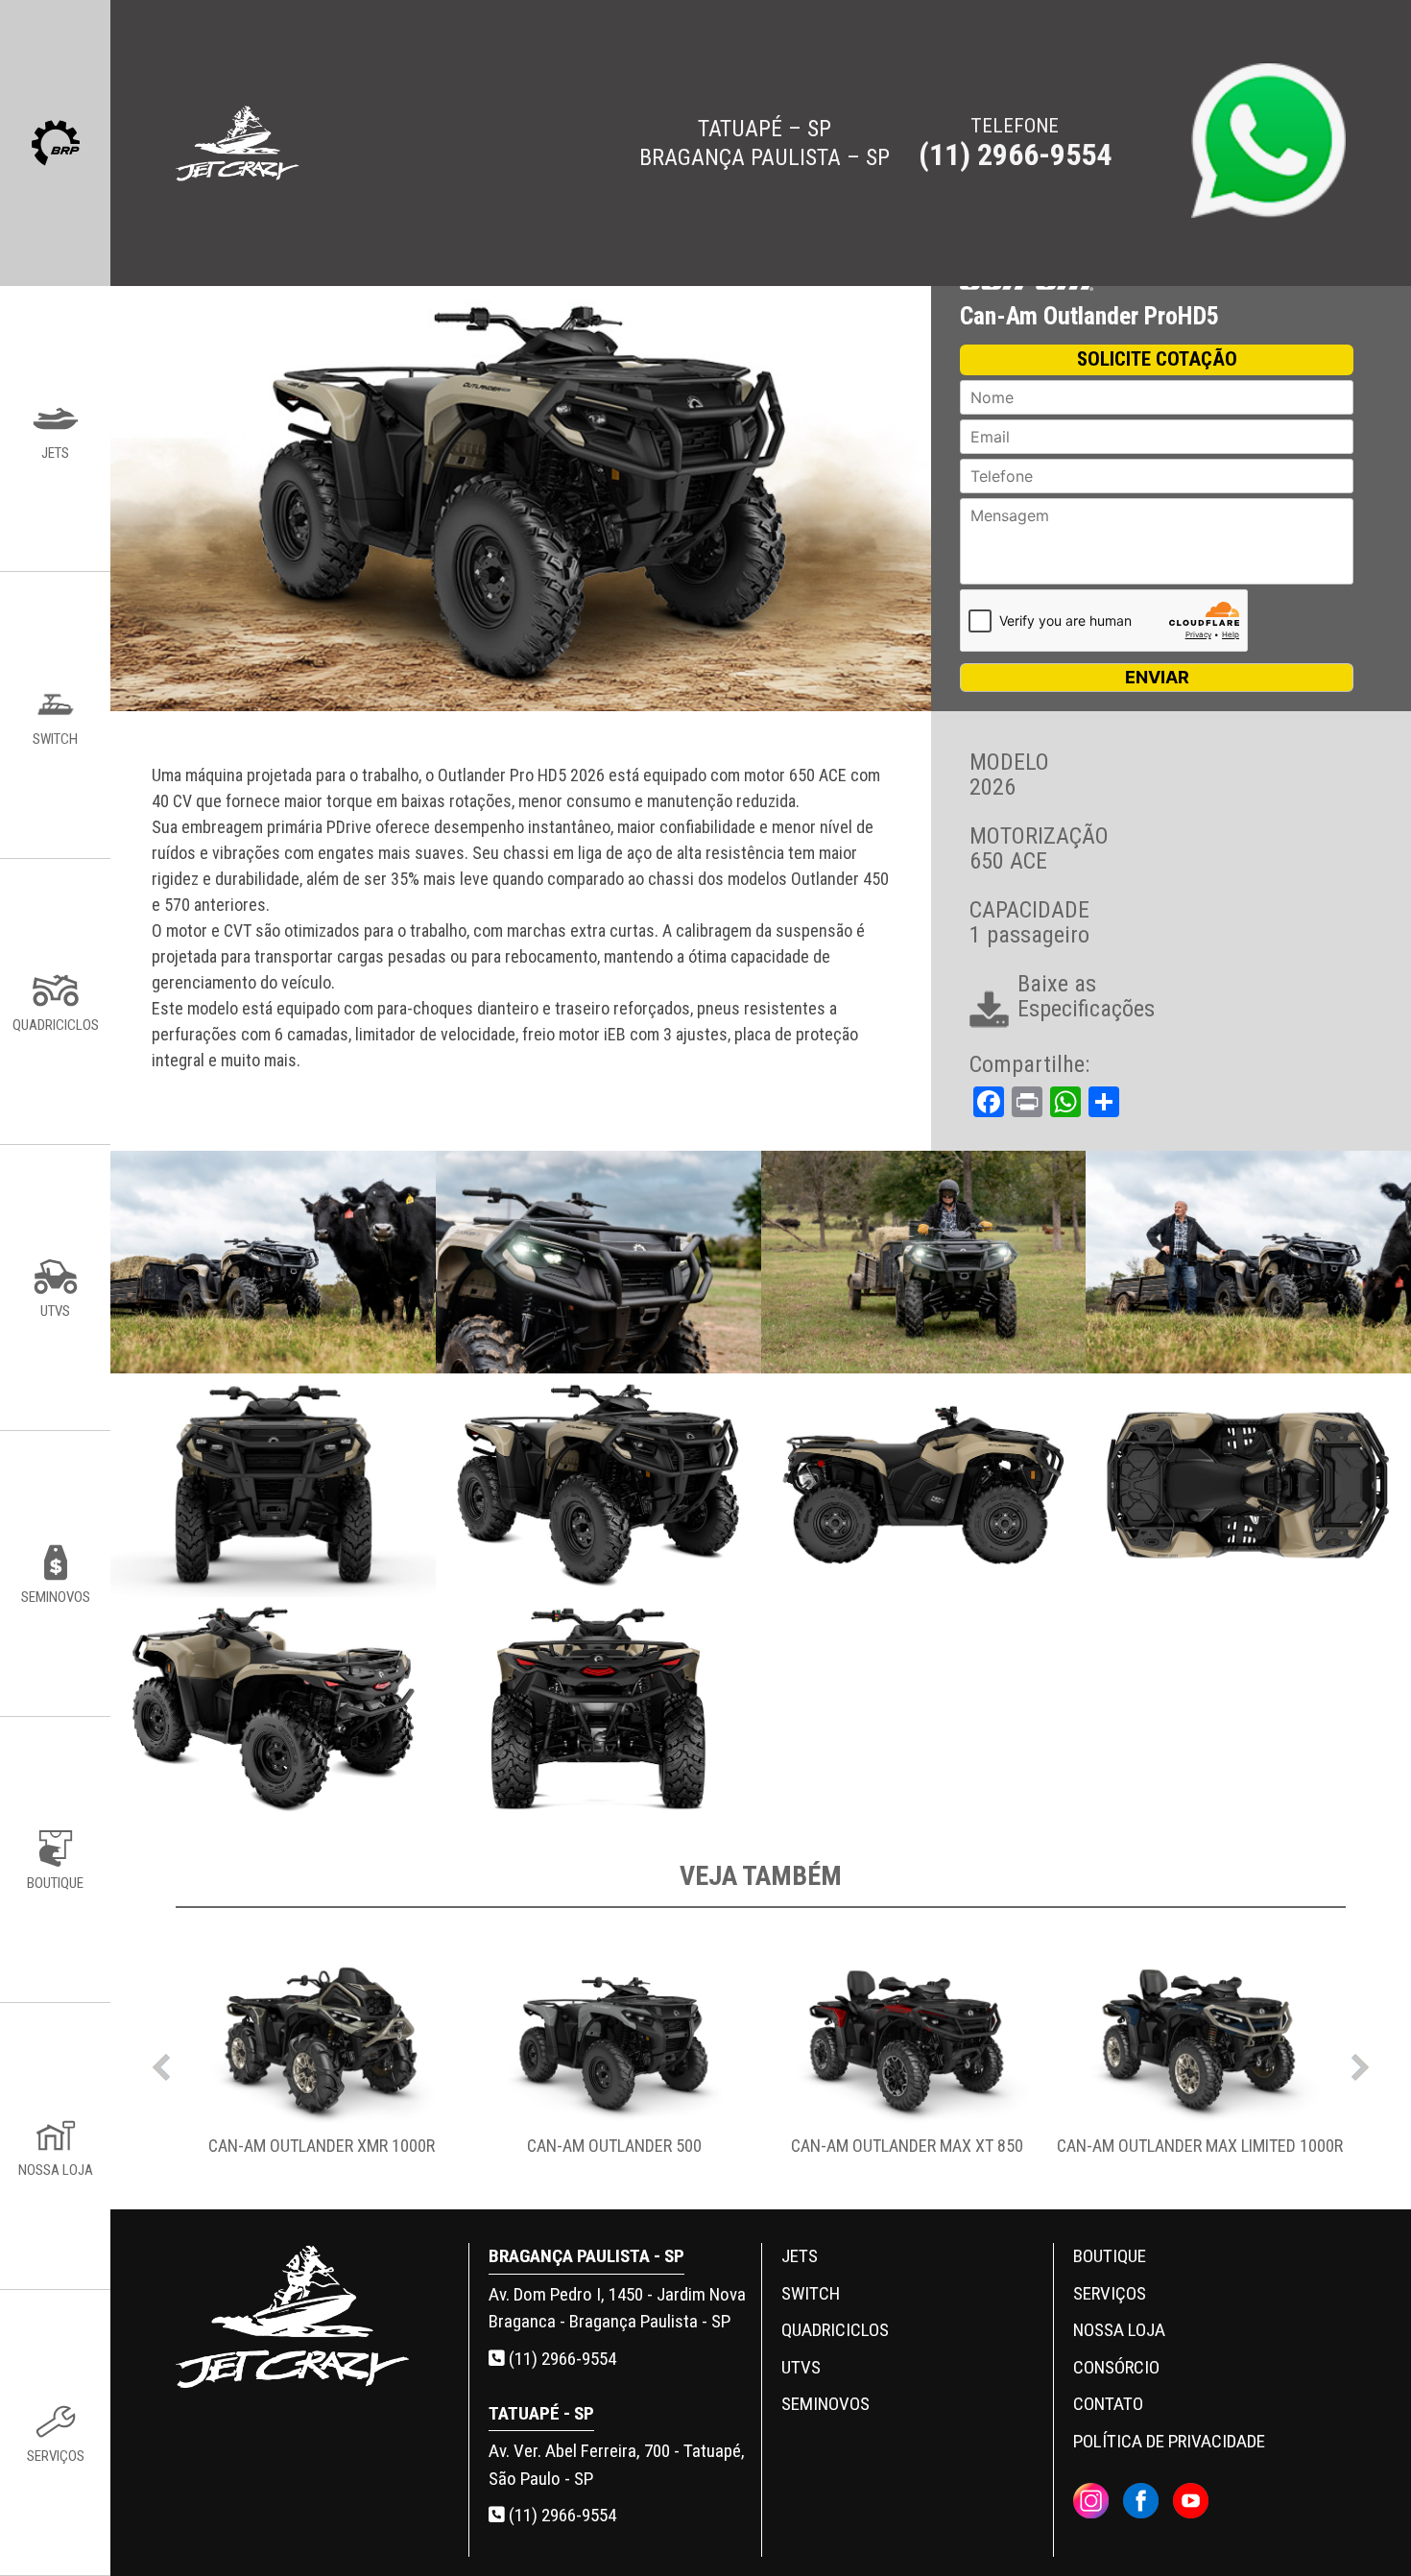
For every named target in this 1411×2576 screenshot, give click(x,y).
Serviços (1110, 2293)
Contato (1108, 2404)
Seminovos (825, 2404)
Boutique (1110, 2256)
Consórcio (1116, 2367)
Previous (161, 2063)
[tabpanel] (322, 2062)
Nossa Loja (1119, 2330)
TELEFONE (1015, 143)
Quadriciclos (835, 2330)
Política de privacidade (1169, 2441)
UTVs (801, 2367)
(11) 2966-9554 (561, 2359)
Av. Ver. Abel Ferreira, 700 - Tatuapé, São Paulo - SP (617, 2465)
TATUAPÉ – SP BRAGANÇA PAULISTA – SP (765, 143)
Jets (800, 2256)
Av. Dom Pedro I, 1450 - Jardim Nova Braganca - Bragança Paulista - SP (617, 2308)
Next (1360, 2063)
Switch (811, 2293)
